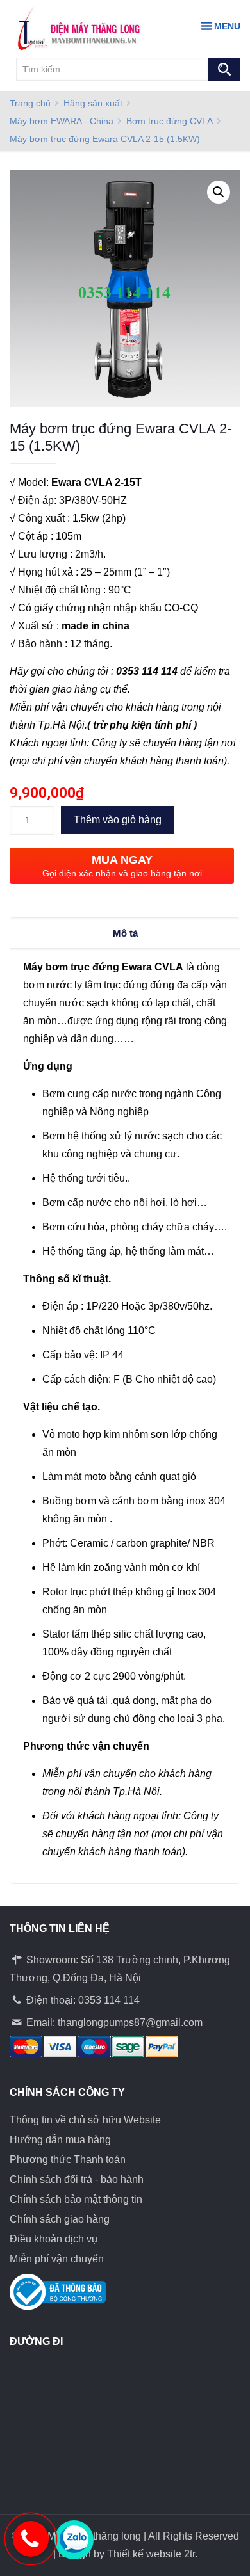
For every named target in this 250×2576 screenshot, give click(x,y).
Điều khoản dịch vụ (54, 2239)
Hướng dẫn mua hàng (60, 2140)
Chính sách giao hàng (60, 2219)
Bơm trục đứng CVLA (170, 121)
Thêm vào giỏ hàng (118, 820)
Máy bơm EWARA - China (62, 121)
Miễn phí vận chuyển (57, 2259)
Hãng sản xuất (93, 103)
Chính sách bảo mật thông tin (76, 2199)
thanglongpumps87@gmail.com (130, 2023)
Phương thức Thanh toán (68, 2160)
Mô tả (125, 933)
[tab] (125, 933)
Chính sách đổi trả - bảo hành (77, 2179)
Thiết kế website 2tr (151, 2554)
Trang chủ (30, 103)
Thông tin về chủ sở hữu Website (85, 2120)
